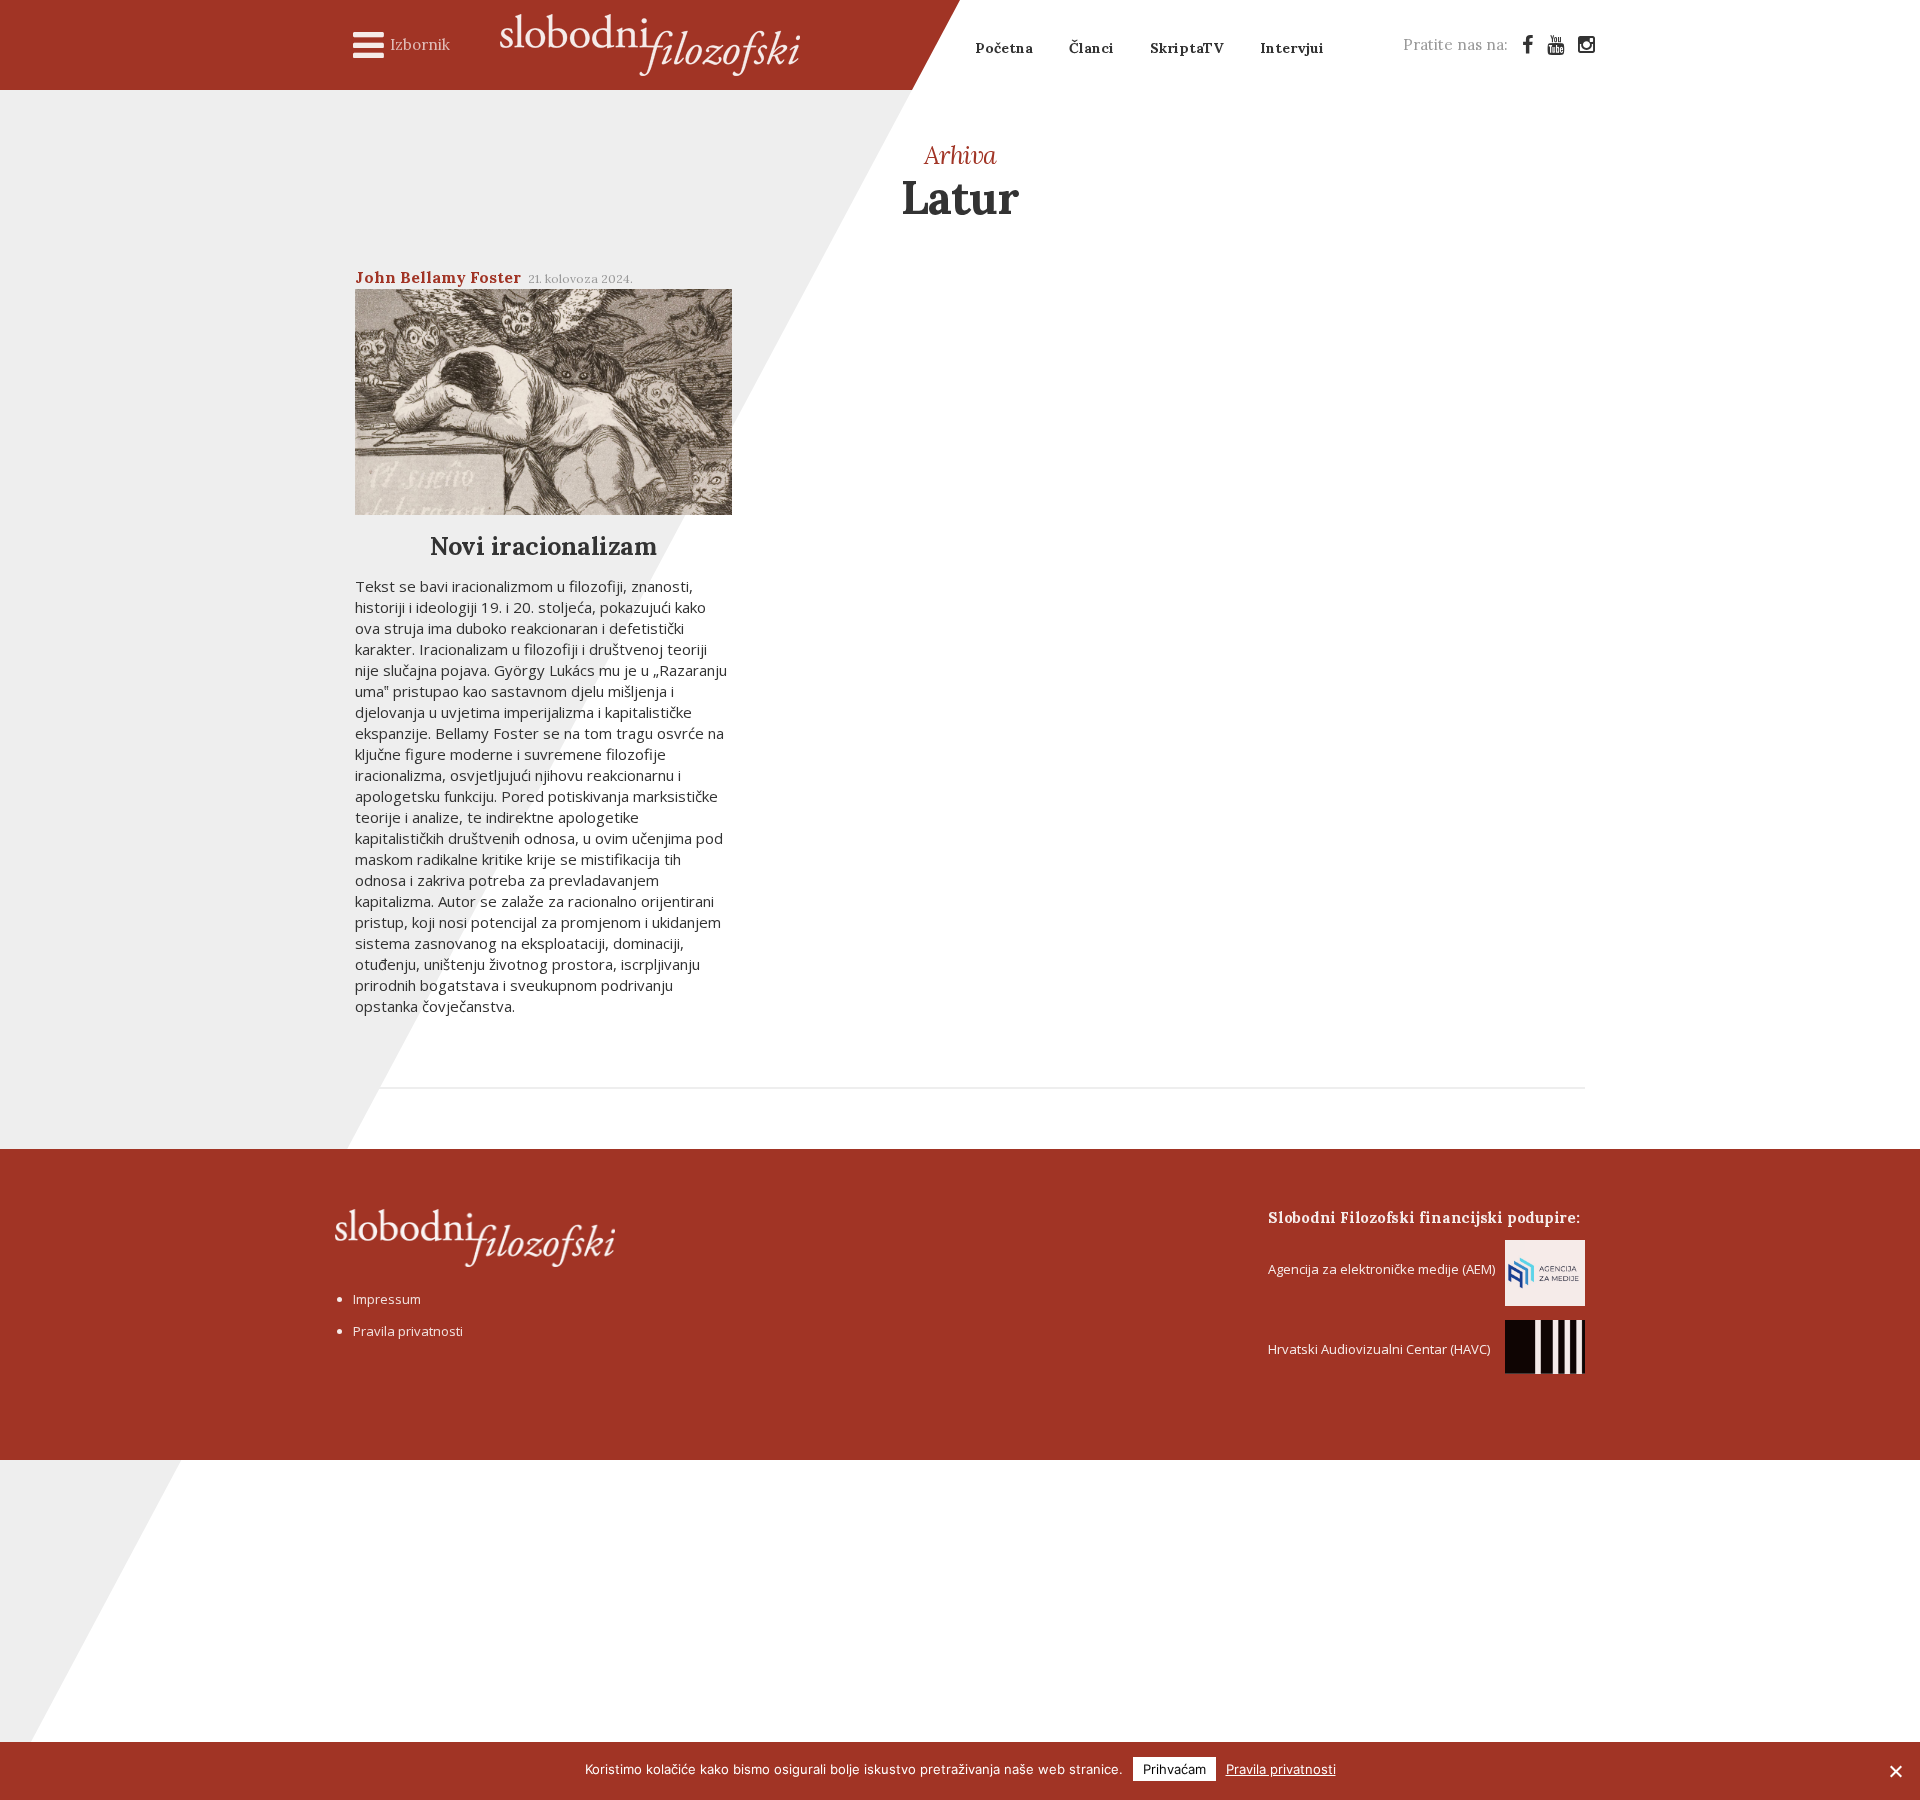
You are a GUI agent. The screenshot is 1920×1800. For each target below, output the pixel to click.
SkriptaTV (1187, 48)
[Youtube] (1555, 44)
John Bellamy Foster (438, 277)
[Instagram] (1586, 44)
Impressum (387, 1299)
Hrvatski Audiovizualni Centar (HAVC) (1379, 1349)
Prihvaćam (1174, 1769)
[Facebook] (1527, 44)
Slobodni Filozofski (650, 45)
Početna (1004, 48)
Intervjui (1292, 48)
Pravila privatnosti (408, 1331)
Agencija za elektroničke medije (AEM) (1381, 1269)
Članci (1091, 48)
